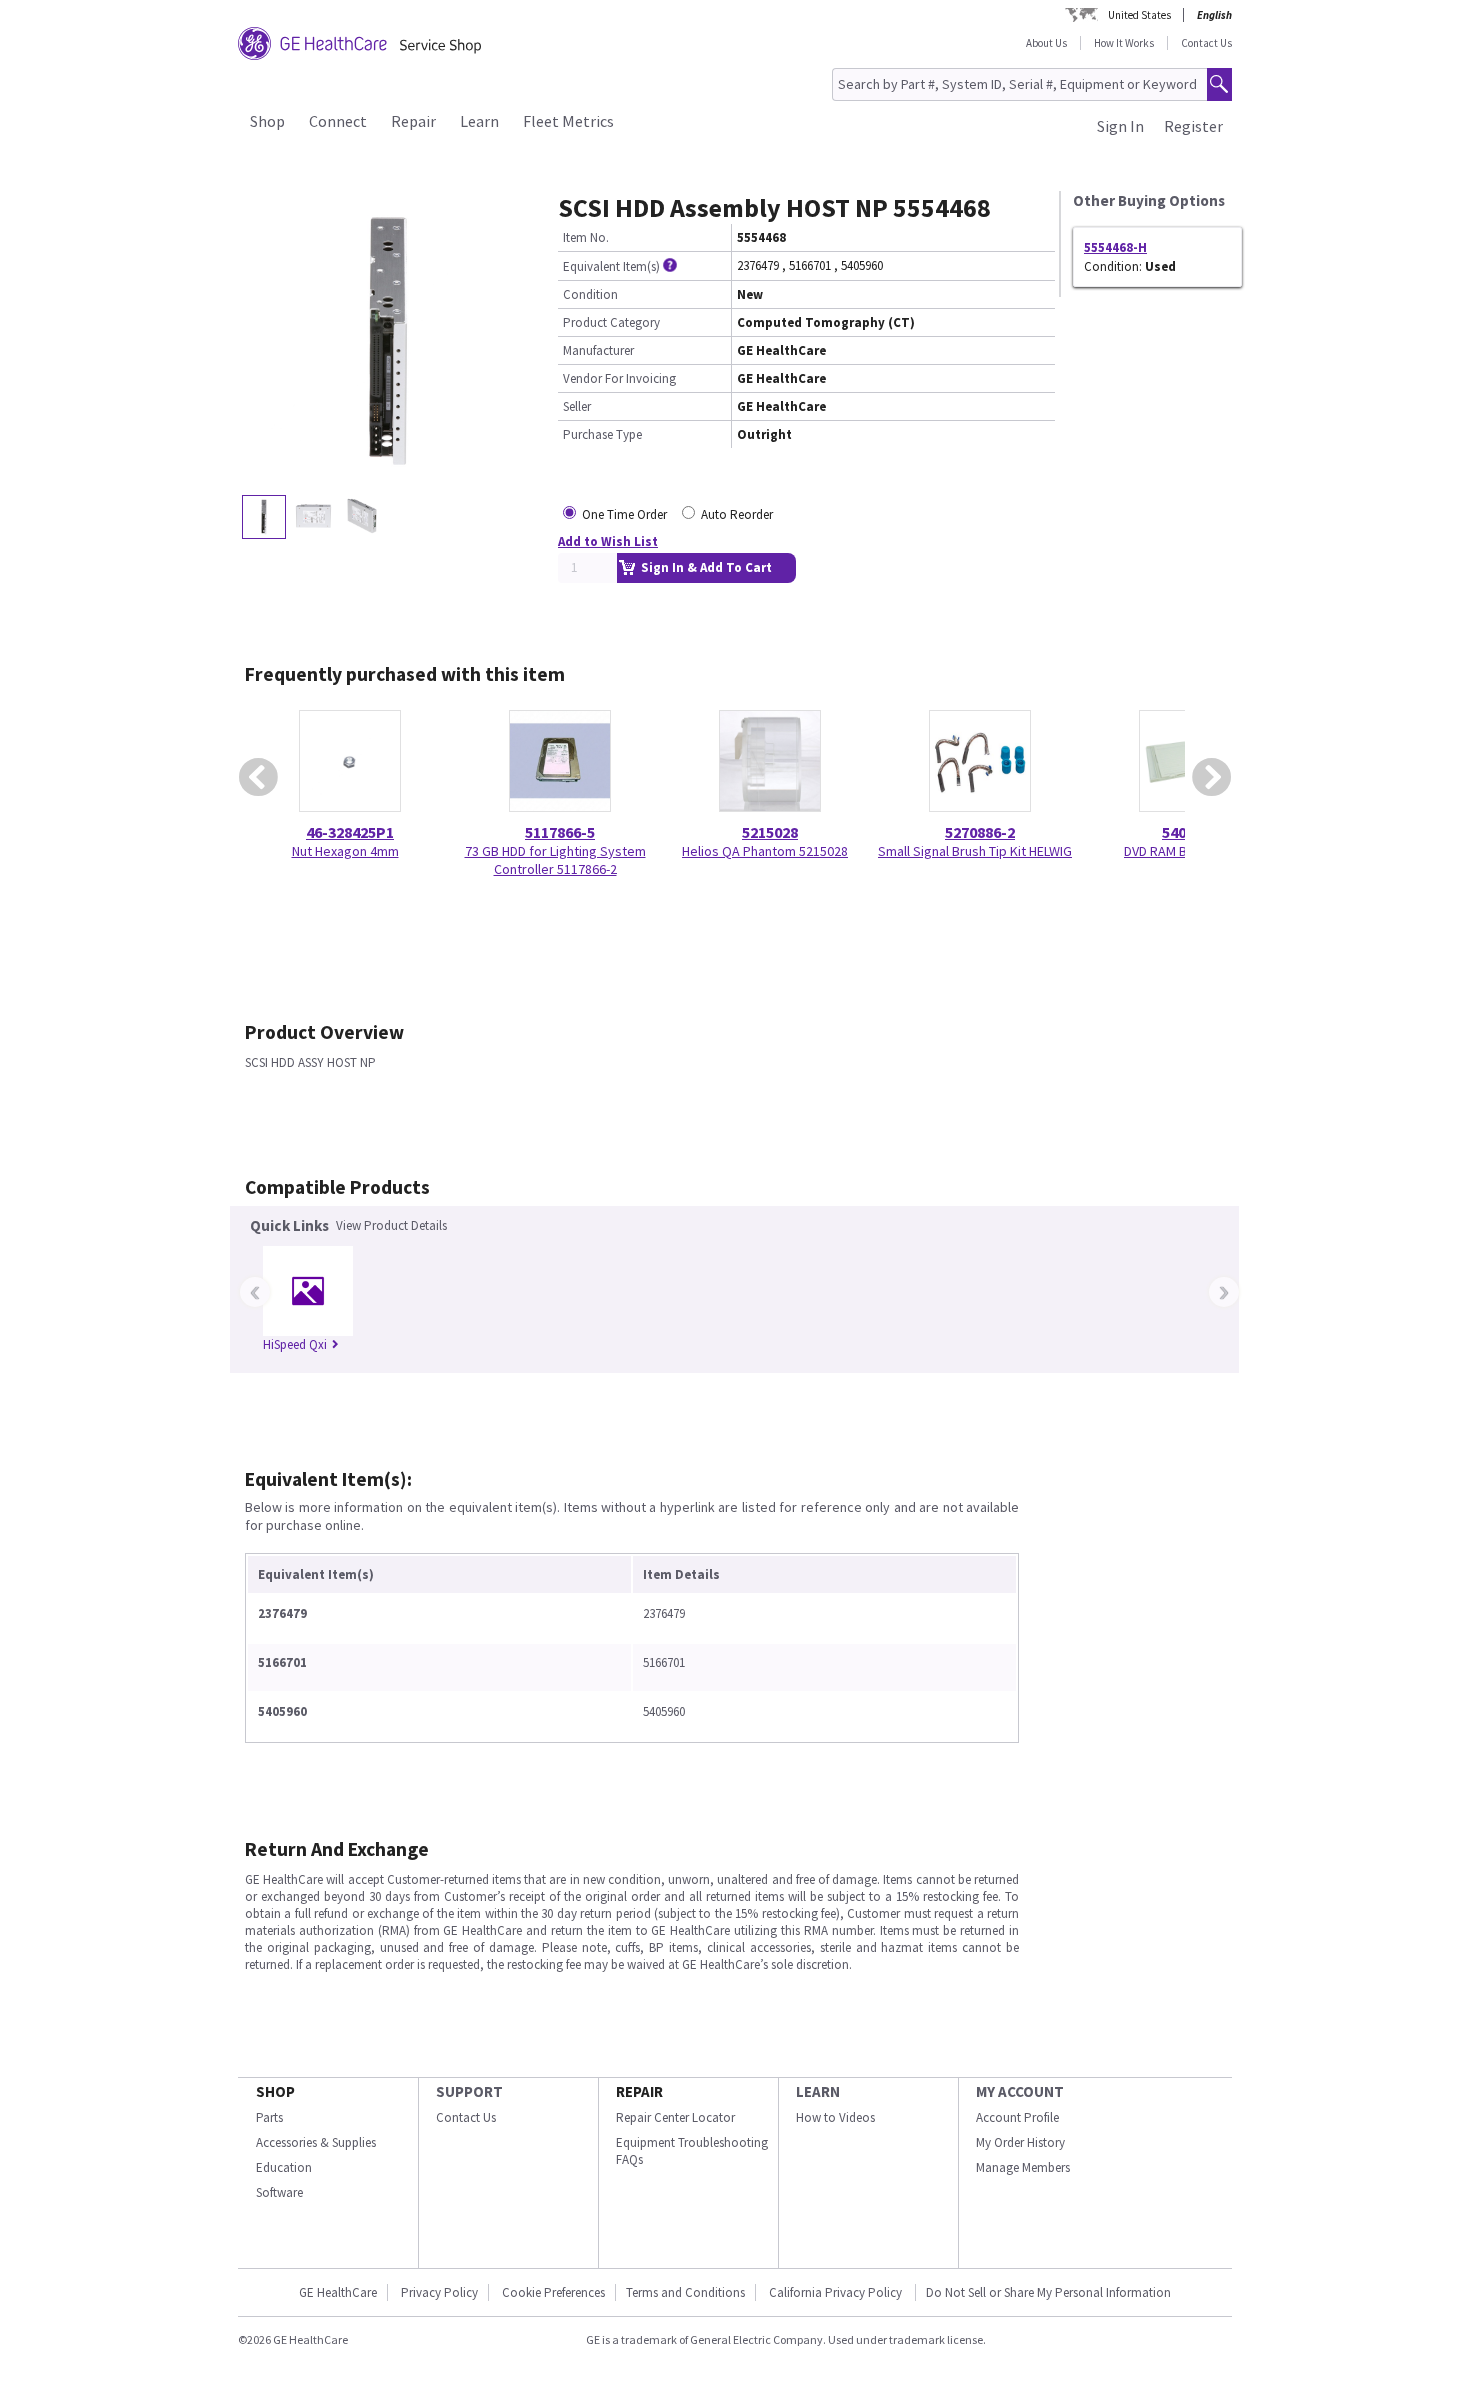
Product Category (611, 322)
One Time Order (624, 514)
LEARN (818, 2091)
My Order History (1020, 2142)
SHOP (275, 2091)
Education (284, 2167)
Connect (338, 121)
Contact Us (1206, 43)
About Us (1046, 43)
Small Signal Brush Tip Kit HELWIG (975, 851)
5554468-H (1115, 247)
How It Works (1124, 43)
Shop (267, 121)
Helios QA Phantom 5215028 (765, 851)
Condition (590, 294)
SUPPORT (469, 2091)
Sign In (1120, 126)
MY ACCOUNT (1020, 2091)
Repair (413, 121)
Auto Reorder (737, 514)
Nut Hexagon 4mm (345, 851)
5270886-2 (980, 832)
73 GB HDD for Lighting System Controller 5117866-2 (555, 860)
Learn (479, 121)
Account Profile (1017, 2117)
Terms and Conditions (685, 2292)
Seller (577, 406)
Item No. (586, 237)
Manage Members (1023, 2167)
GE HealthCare (338, 2292)
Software (279, 2192)
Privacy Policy (439, 2292)
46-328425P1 (350, 832)
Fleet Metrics (568, 121)
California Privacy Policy (837, 2292)
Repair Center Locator (675, 2117)
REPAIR (639, 2091)
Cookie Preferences (553, 2292)
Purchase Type (602, 434)
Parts (269, 2117)
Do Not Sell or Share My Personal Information (1048, 2292)
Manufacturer (598, 350)
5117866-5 (560, 832)
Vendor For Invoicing (619, 378)
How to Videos (835, 2117)
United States (1139, 15)
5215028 (770, 832)
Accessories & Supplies (316, 2142)
